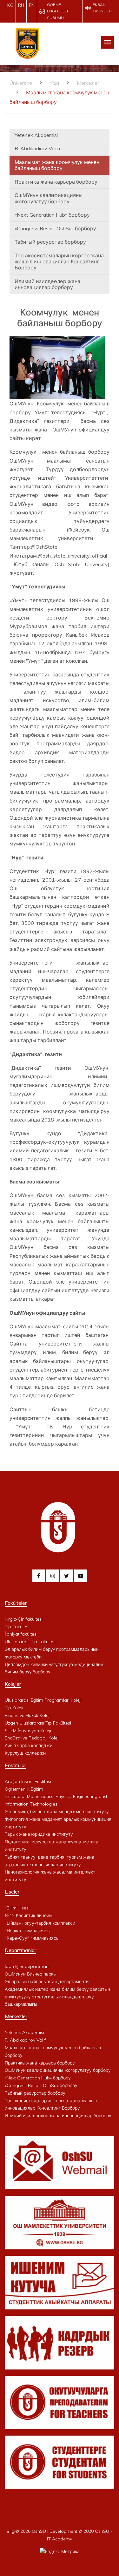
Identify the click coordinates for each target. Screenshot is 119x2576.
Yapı (54, 83)
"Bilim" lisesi (17, 1908)
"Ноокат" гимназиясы (28, 1931)
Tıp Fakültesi (18, 1627)
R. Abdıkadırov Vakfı (37, 148)
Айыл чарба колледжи (29, 1746)
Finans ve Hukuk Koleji (28, 1715)
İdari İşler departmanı (27, 1966)
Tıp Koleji (14, 1708)
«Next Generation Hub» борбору (52, 215)
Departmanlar (20, 1950)
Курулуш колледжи (25, 1753)
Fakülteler (16, 1603)
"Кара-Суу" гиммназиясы (32, 1938)
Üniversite (21, 83)
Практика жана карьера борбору (56, 182)
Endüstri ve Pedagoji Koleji (32, 1738)
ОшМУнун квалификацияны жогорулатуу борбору (49, 198)
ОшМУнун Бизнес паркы (31, 1974)
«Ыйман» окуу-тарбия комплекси (40, 1923)
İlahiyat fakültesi (21, 1634)
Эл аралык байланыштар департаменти (47, 1982)
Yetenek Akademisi (36, 135)
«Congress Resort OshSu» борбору (55, 228)
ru (21, 5)
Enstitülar (15, 1765)
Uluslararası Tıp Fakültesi (31, 1642)
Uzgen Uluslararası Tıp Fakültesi (38, 1723)
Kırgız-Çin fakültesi (24, 1619)
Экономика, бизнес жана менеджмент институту (57, 1812)
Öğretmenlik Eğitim (24, 1789)
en (32, 5)
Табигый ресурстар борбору (50, 242)
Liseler (12, 1892)
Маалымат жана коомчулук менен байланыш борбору (57, 165)
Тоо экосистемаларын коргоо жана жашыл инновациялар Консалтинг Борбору (59, 261)
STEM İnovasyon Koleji (28, 1731)
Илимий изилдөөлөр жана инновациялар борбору (47, 284)
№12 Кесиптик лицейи (28, 1915)
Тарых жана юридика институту (39, 1834)
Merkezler (88, 83)
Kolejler (13, 1684)
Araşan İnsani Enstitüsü (29, 1781)
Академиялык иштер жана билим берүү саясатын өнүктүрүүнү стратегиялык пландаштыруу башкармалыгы (57, 1997)
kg (10, 5)
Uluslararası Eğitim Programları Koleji (43, 1700)
